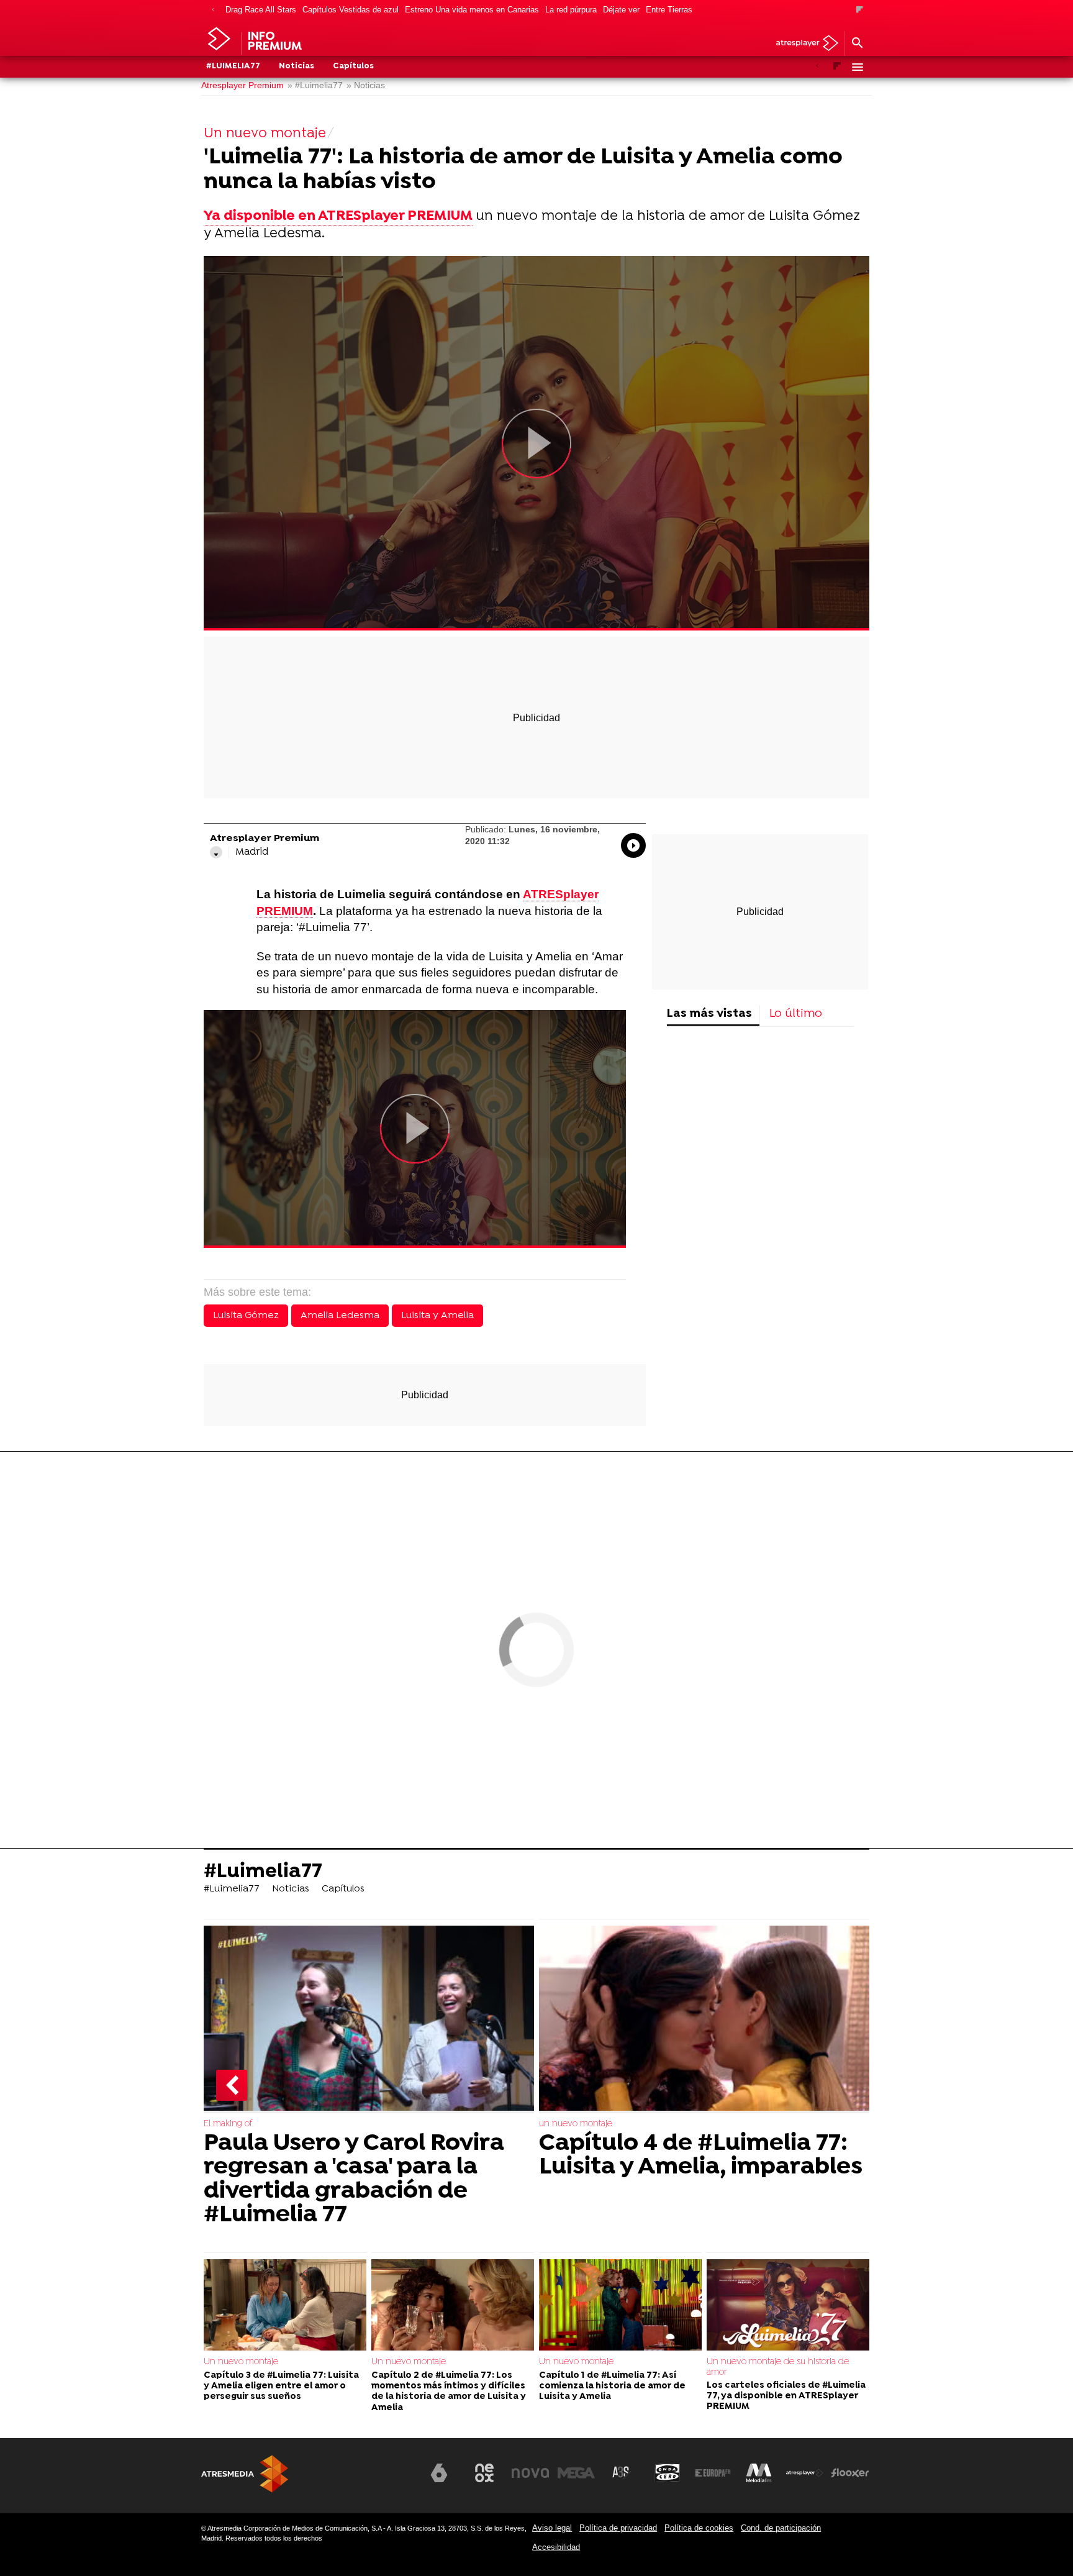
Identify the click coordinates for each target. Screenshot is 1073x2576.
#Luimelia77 (233, 66)
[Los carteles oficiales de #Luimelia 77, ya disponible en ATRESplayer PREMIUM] (788, 2305)
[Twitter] (216, 852)
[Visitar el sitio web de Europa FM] (713, 2473)
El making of (228, 2124)
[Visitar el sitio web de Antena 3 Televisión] (393, 2478)
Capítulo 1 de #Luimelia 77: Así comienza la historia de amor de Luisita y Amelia (612, 2387)
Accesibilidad (556, 2547)
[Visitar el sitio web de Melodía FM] (759, 2473)
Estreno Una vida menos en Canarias (472, 10)
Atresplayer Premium (242, 85)
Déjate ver (621, 10)
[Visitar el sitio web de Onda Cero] (668, 2473)
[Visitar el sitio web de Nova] (530, 2473)
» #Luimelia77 (315, 85)
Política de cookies (699, 2528)
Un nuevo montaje (241, 2362)
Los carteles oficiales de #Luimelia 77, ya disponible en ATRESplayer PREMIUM (786, 2396)
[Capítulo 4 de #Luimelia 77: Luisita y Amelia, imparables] (704, 2019)
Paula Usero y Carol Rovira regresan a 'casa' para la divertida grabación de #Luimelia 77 (354, 2180)
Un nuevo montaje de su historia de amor (778, 2367)
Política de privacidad (618, 2528)
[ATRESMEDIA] (245, 2474)
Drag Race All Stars (261, 10)
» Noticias (366, 85)
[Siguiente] (860, 10)
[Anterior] (213, 10)
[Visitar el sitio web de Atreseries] (622, 2473)
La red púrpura (571, 10)
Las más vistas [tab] (709, 1014)
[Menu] (857, 67)
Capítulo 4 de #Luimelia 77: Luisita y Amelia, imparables (701, 2156)
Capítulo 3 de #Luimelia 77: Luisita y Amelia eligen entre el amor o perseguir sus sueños (281, 2387)
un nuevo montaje (576, 2124)
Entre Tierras (669, 10)
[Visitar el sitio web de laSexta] (439, 2473)
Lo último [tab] (796, 1014)
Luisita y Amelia (437, 1316)
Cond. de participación (781, 2528)
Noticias (297, 66)
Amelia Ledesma (340, 1316)
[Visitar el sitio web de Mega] (576, 2473)
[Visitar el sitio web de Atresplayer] (805, 2473)
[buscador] (857, 43)
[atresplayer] (803, 44)
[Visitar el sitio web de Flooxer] (850, 2473)
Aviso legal (552, 2528)
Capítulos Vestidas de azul (351, 10)
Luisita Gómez (246, 1316)
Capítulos (353, 66)
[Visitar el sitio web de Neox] (484, 2473)
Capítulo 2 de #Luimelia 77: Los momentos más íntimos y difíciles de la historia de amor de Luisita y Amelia (449, 2392)
